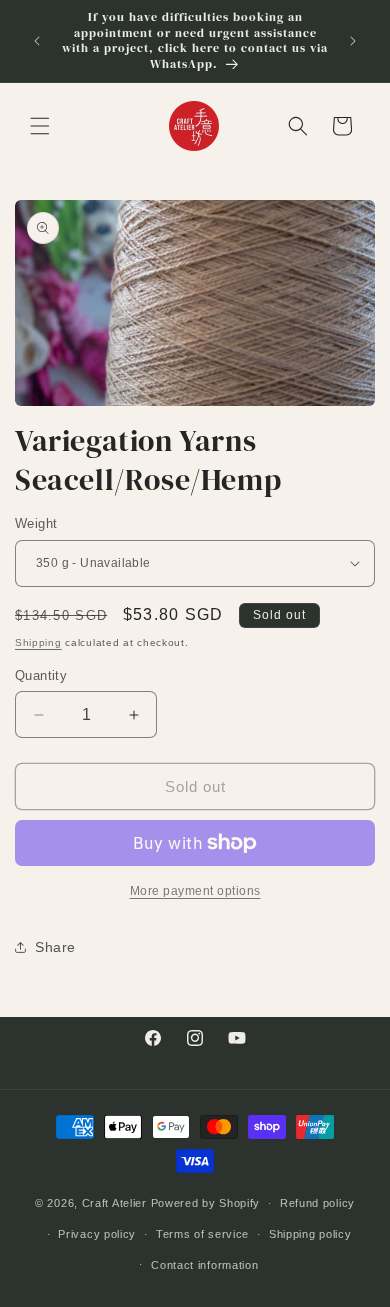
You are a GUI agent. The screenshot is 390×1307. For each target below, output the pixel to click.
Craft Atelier (114, 1203)
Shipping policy (310, 1234)
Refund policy (317, 1203)
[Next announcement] (353, 41)
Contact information (204, 1265)
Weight (36, 523)
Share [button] (55, 947)
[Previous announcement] (37, 41)
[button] (40, 126)
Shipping (38, 642)
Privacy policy (97, 1234)
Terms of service (202, 1234)
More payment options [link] (195, 891)
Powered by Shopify (206, 1203)
